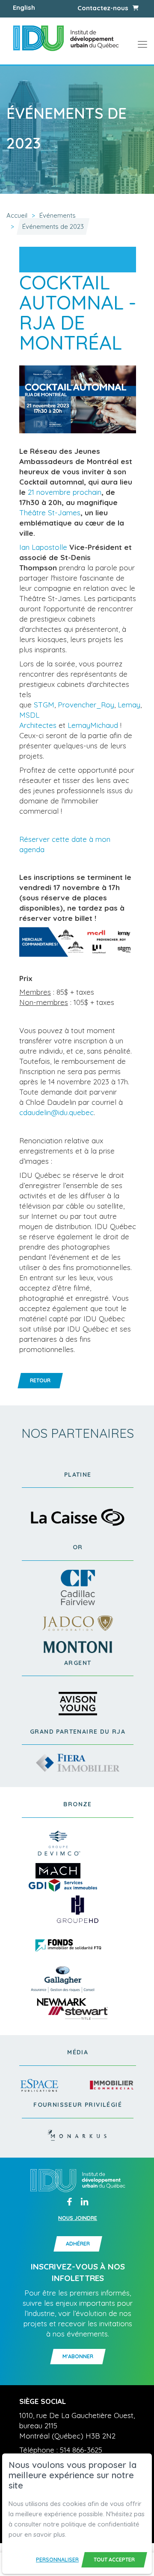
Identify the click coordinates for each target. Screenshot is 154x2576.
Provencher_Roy (86, 705)
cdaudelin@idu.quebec (56, 1112)
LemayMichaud (93, 725)
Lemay (129, 705)
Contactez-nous (103, 8)
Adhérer (78, 2244)
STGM (44, 705)
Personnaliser (57, 2560)
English (24, 7)
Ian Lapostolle (43, 547)
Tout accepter (114, 2560)
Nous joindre (78, 2218)
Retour (40, 1380)
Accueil (17, 215)
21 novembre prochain (65, 492)
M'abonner (78, 2356)
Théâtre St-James (50, 513)
